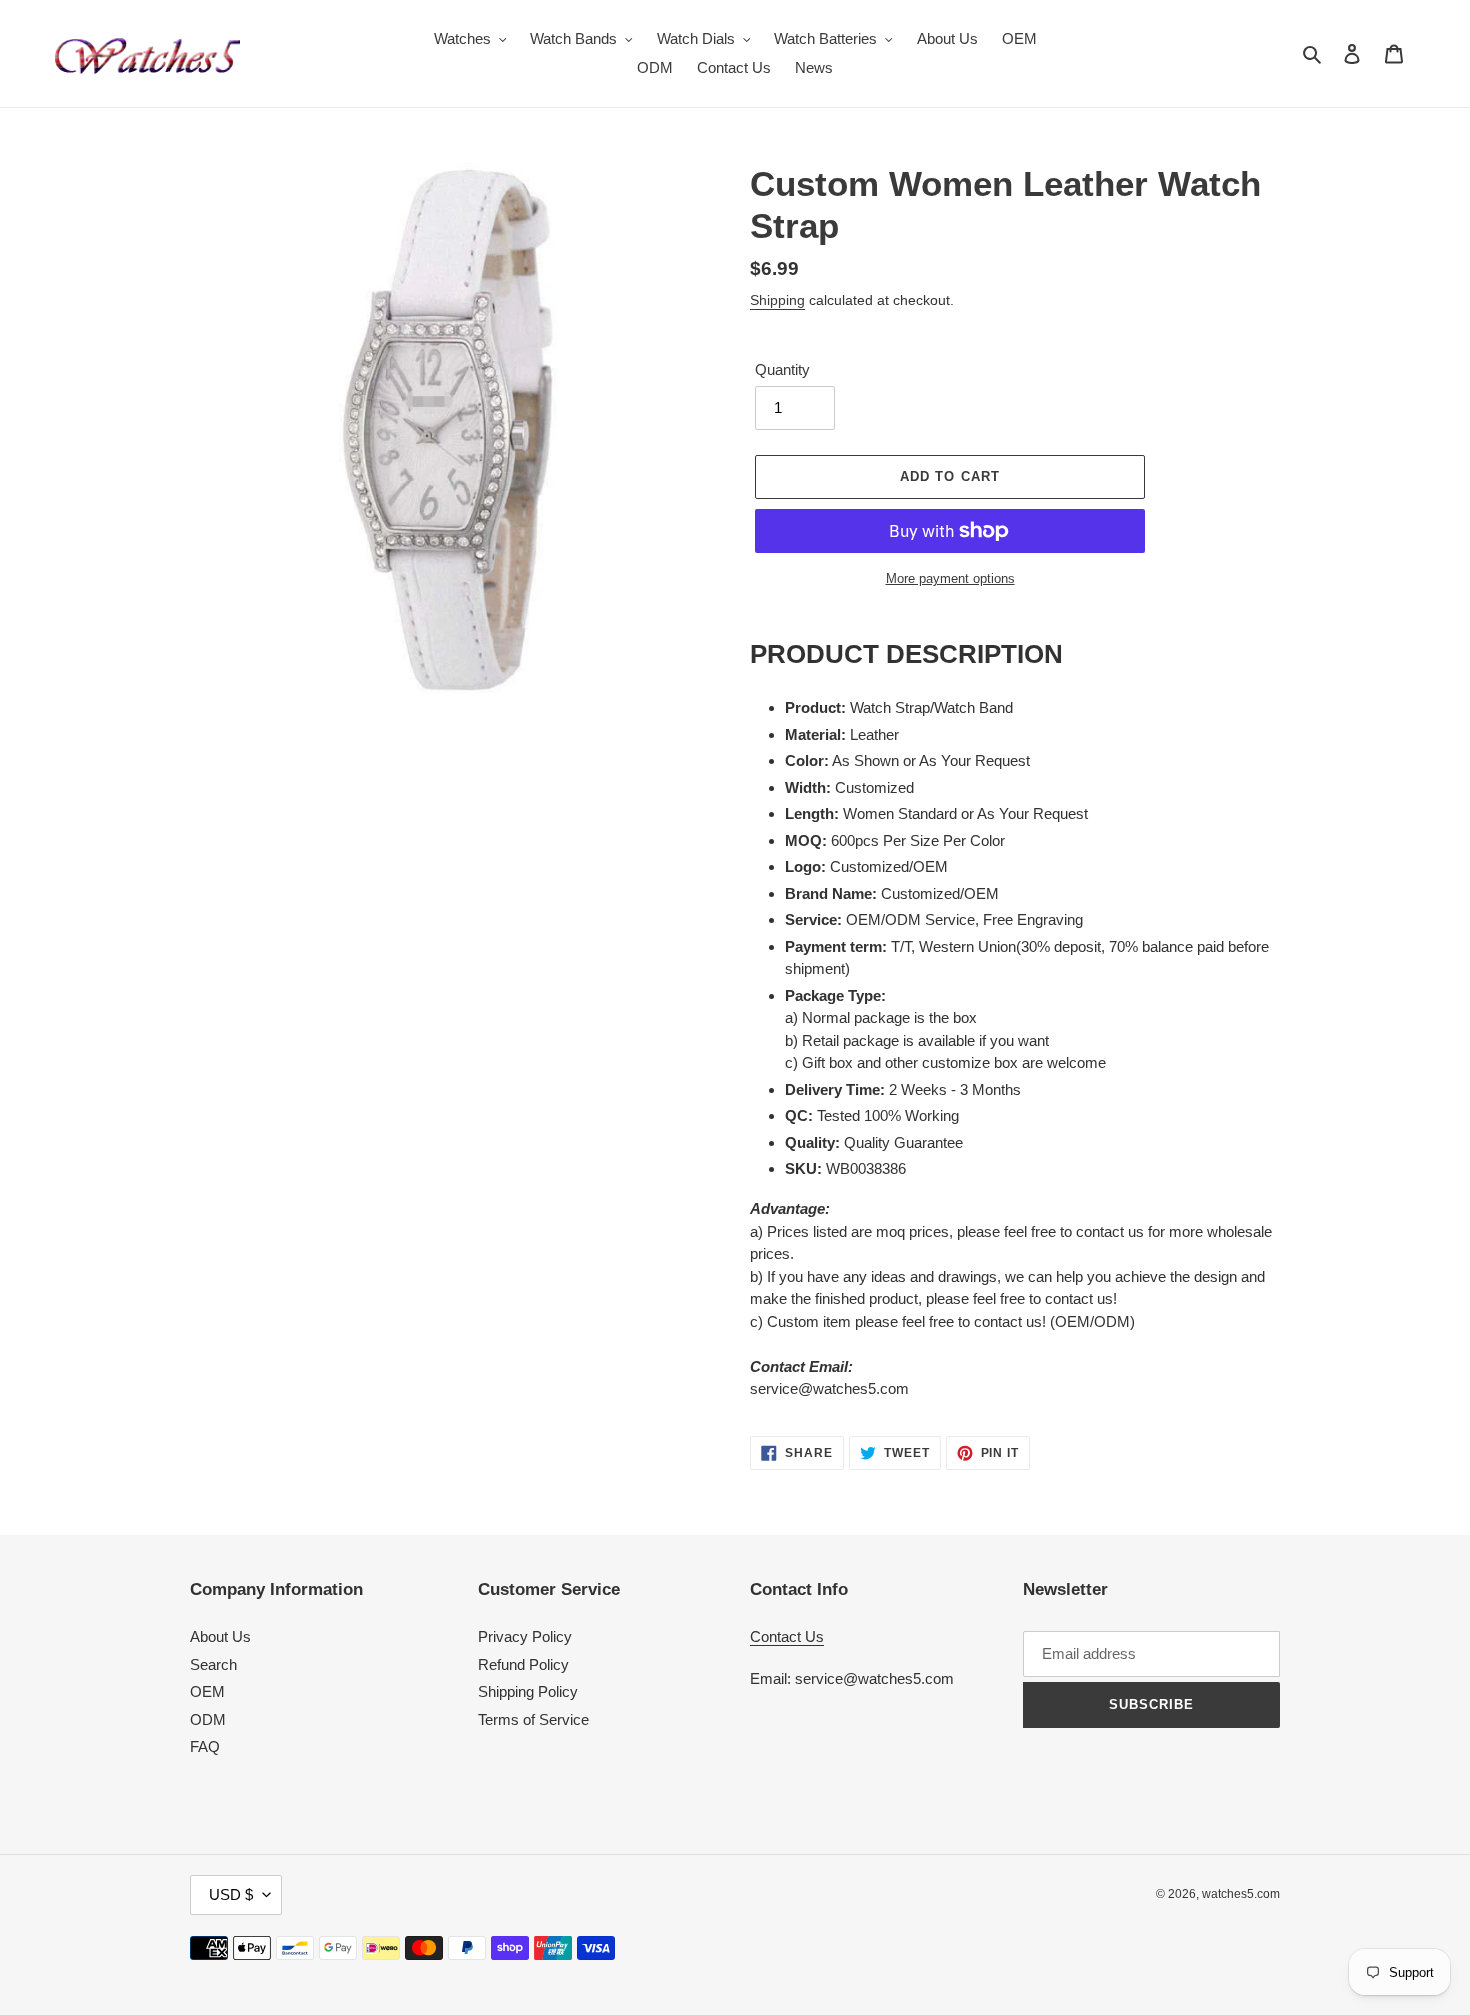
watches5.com (1241, 1894)
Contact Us (787, 1636)
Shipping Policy (528, 1691)
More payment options (950, 578)
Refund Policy (523, 1664)
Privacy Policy (525, 1636)
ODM (208, 1719)
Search (213, 1664)
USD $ (231, 1894)
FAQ (205, 1746)
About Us (220, 1636)
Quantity (782, 369)
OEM (207, 1691)
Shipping (777, 300)
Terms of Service (533, 1719)
